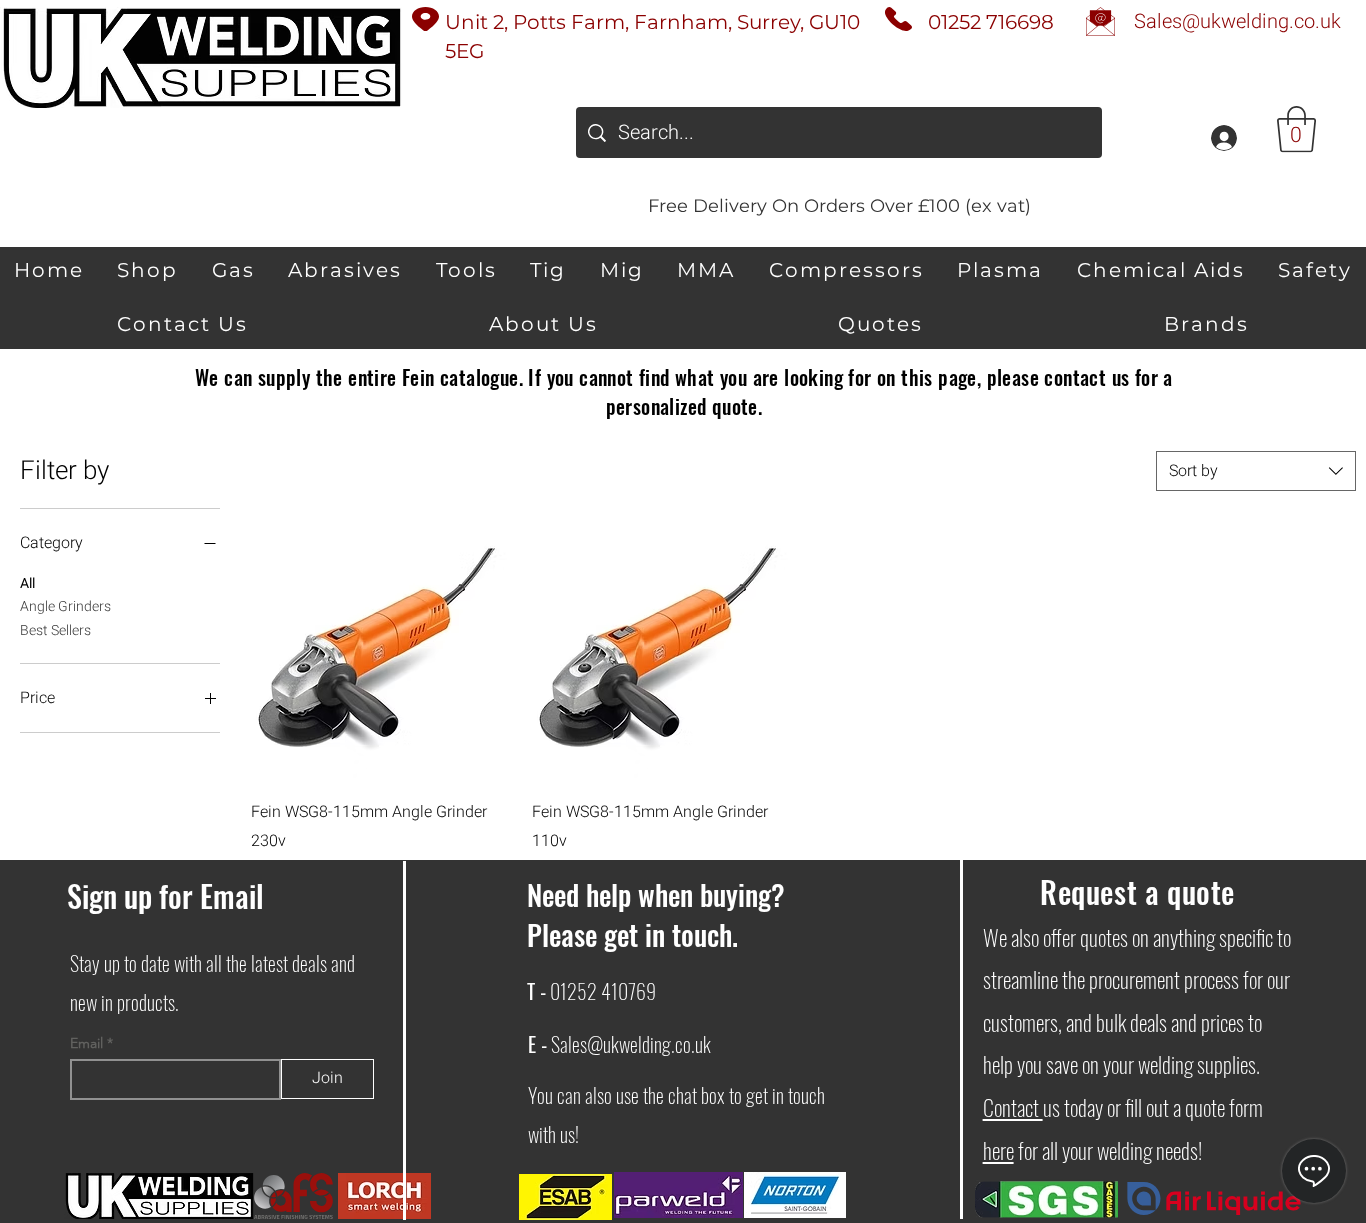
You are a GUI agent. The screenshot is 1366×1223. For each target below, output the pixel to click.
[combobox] (1256, 471)
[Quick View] (381, 651)
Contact (1013, 1107)
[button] (1296, 129)
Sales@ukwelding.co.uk (631, 1044)
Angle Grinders (65, 606)
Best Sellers (55, 630)
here (998, 1150)
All (27, 583)
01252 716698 (991, 22)
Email (88, 1043)
